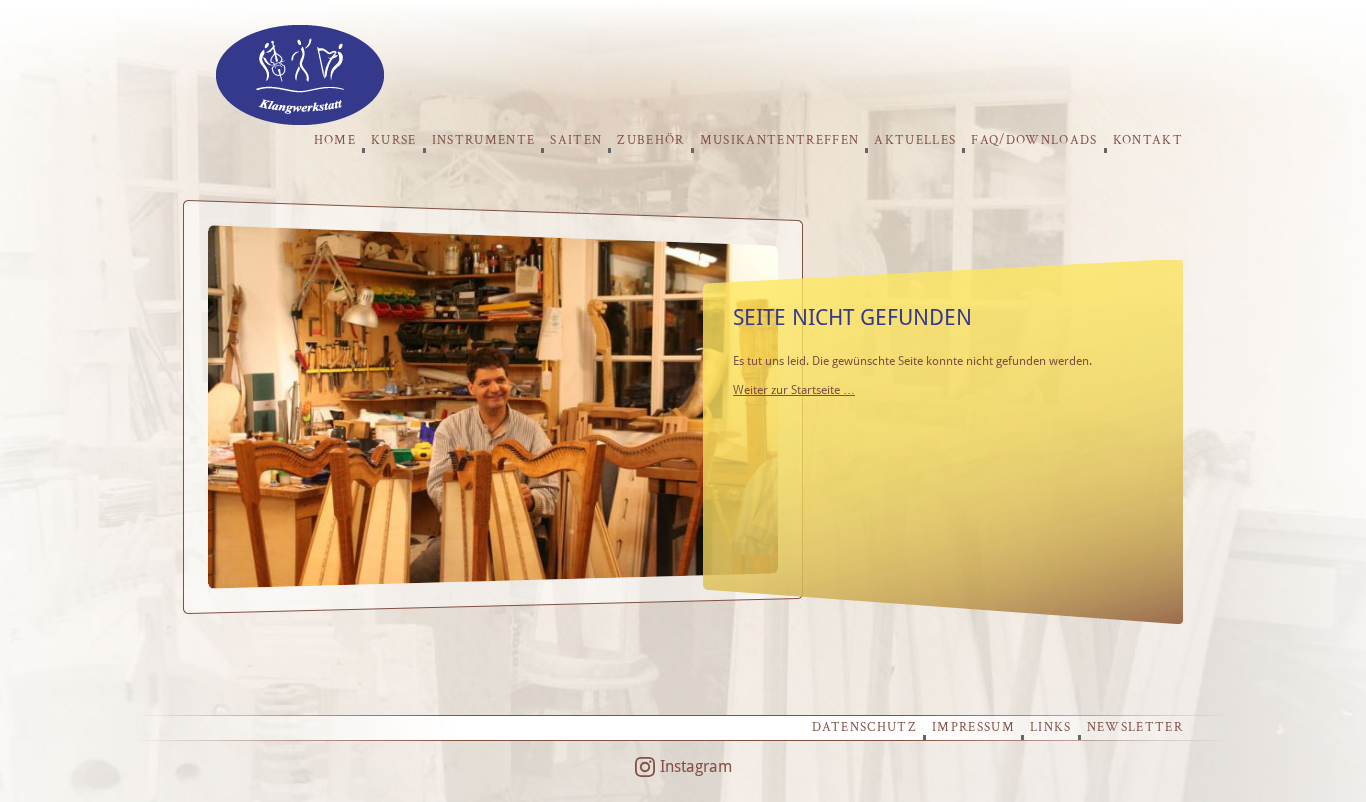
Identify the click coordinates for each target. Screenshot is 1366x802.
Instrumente (484, 140)
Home (335, 140)
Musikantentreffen (780, 140)
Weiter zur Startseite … (794, 390)
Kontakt (1148, 140)
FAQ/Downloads (1034, 140)
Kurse (394, 140)
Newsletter (1135, 727)
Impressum (973, 727)
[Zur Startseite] (300, 119)
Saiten (576, 140)
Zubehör (650, 140)
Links (1051, 727)
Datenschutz (864, 727)
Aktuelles (915, 140)
